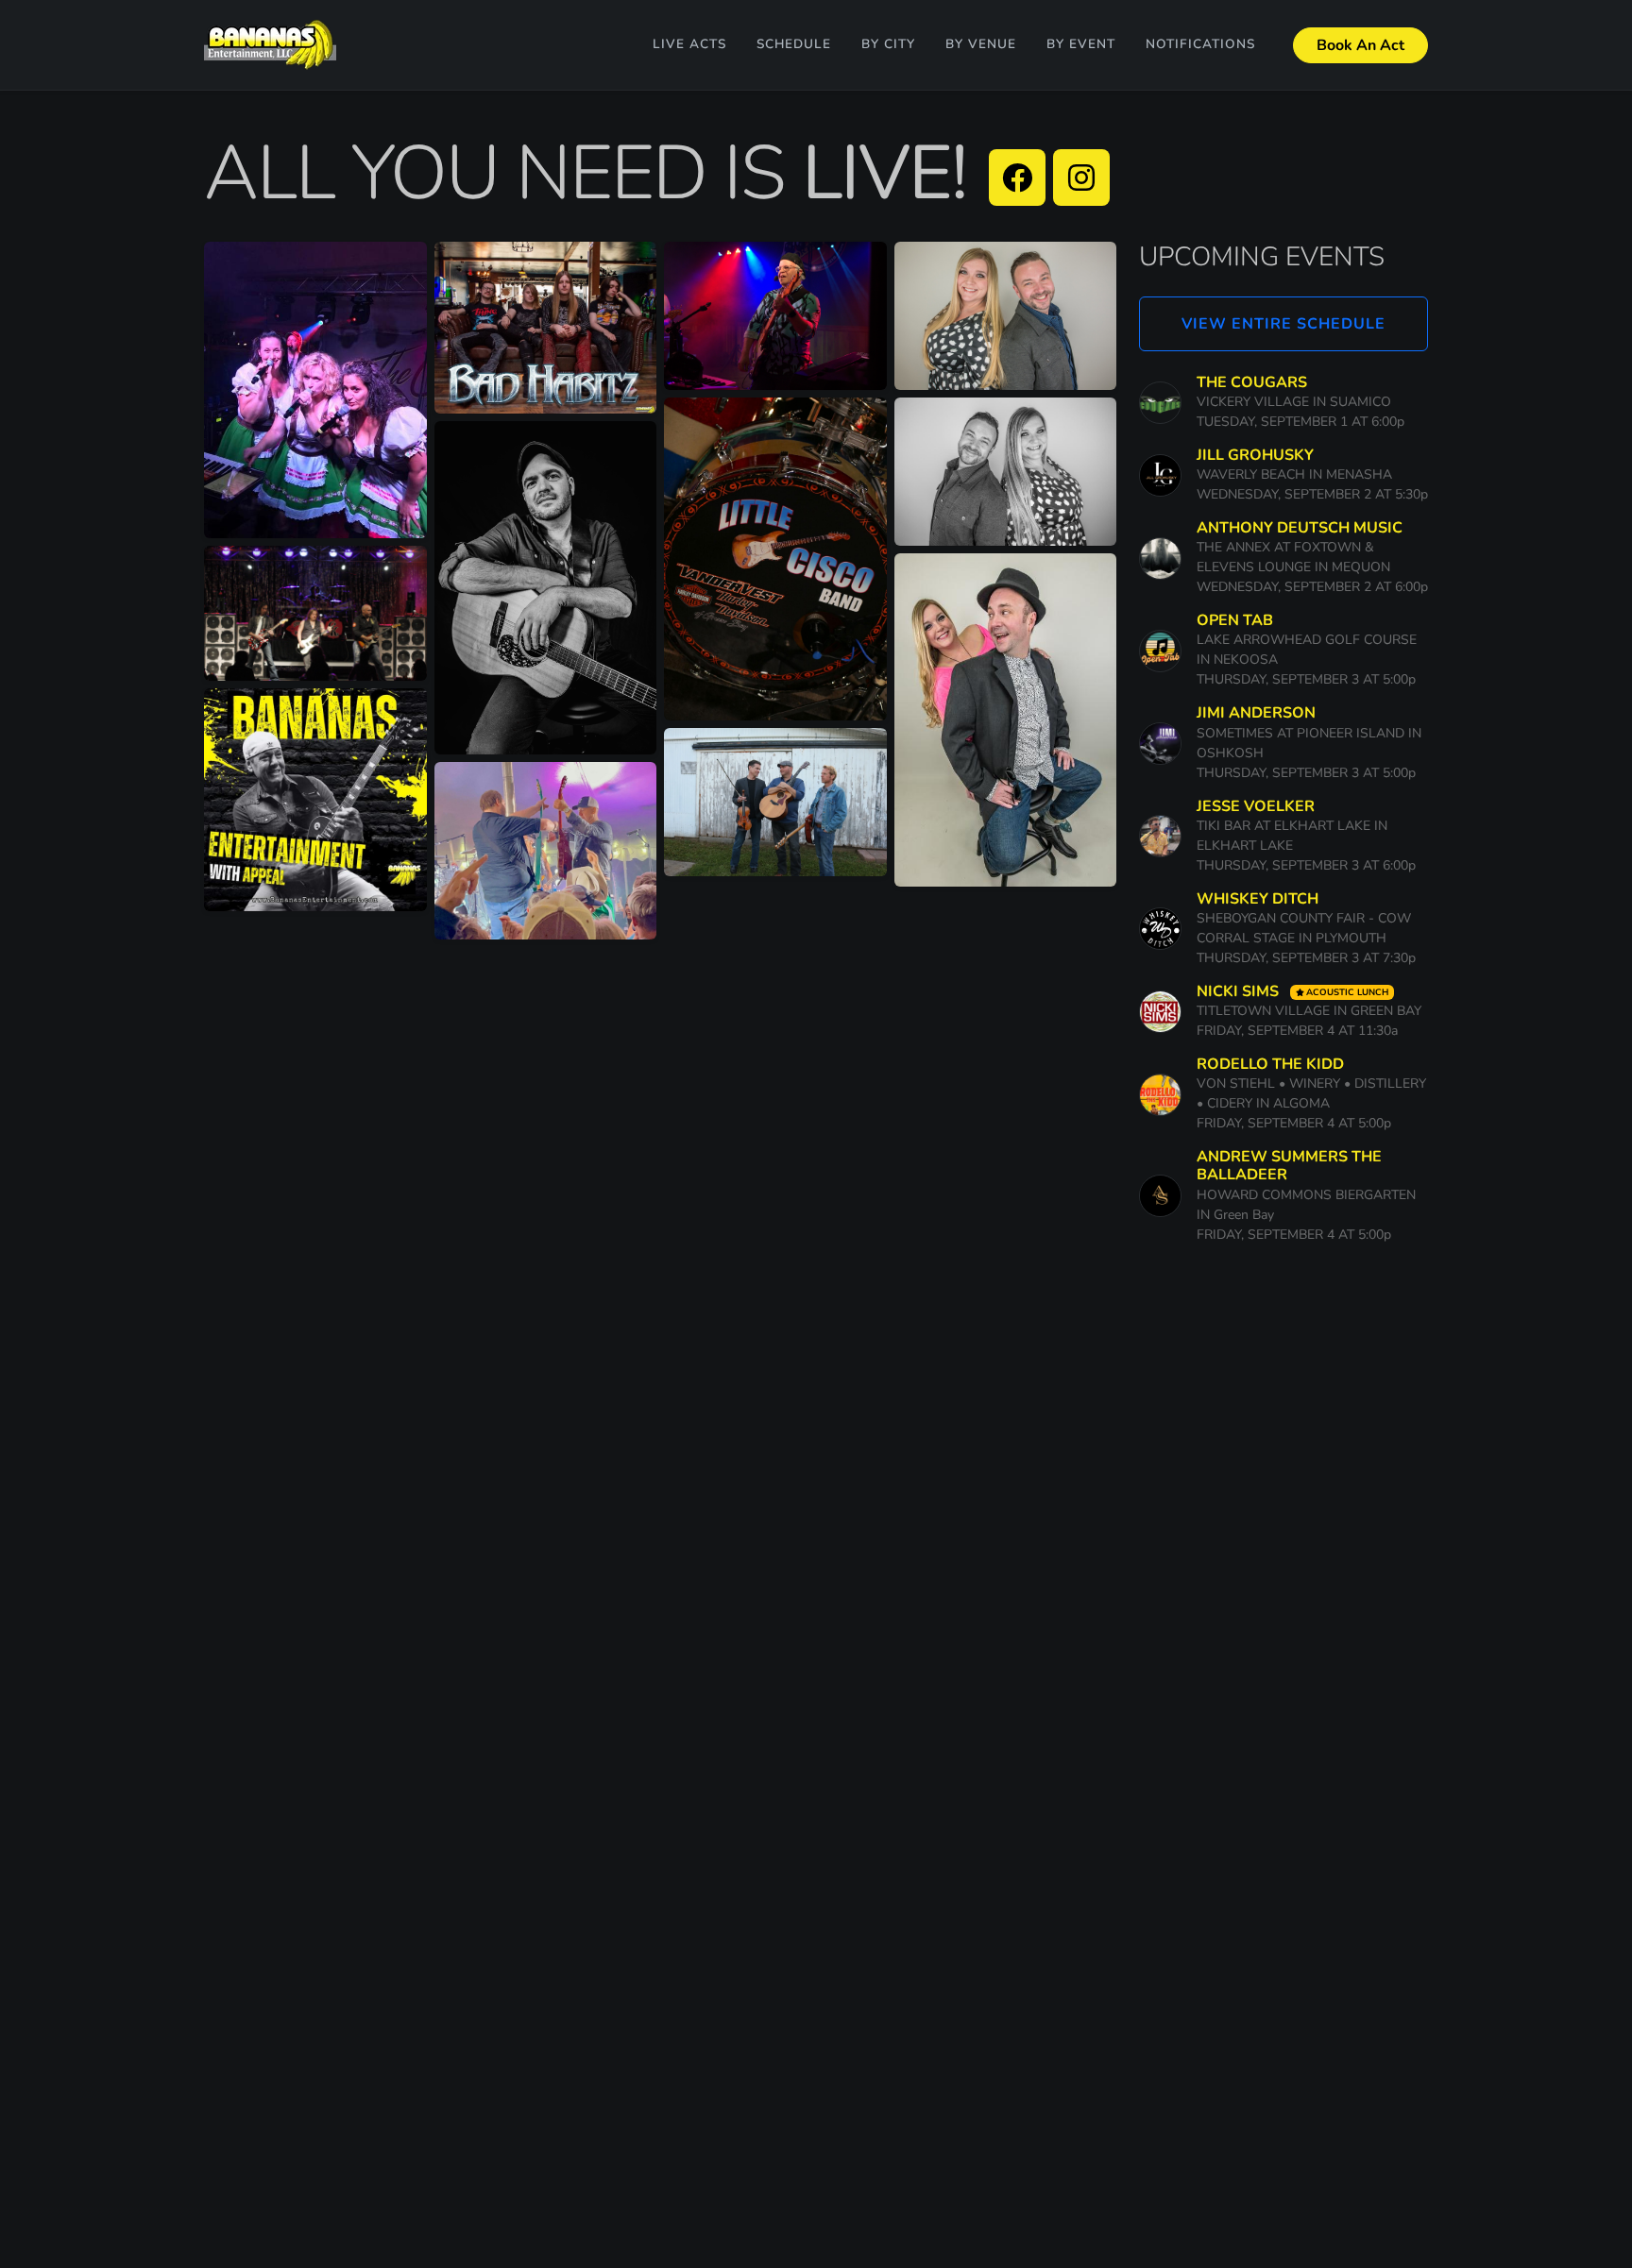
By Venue (981, 44)
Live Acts (689, 44)
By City (888, 44)
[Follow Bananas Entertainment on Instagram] (1081, 178)
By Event (1081, 44)
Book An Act (1360, 45)
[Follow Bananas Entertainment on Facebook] (1017, 178)
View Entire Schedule (1283, 324)
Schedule (794, 44)
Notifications (1200, 44)
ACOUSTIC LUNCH (1347, 992)
